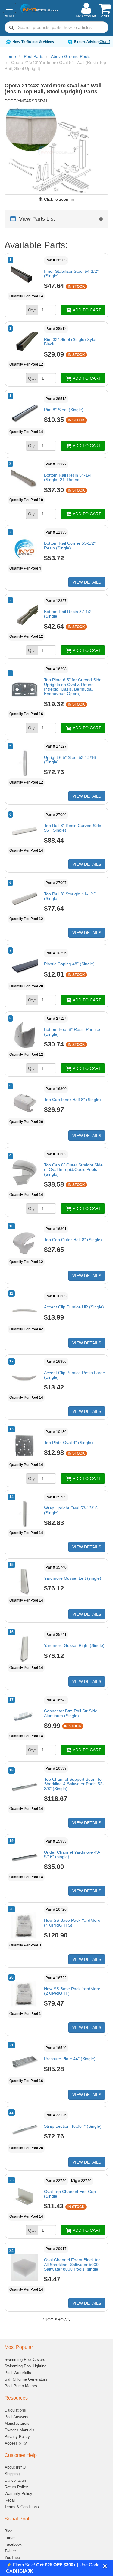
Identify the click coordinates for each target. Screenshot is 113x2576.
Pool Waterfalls (18, 2373)
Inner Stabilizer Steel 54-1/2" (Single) (71, 274)
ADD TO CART (86, 310)
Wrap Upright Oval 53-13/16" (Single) (72, 1510)
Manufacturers (17, 2423)
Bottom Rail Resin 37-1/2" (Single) (69, 614)
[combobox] (56, 27)
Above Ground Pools (71, 56)
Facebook (13, 2544)
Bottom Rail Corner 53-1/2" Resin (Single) (70, 545)
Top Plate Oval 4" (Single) (68, 1443)
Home (10, 56)
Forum (10, 2538)
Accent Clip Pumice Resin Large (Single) (75, 1375)
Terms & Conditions (22, 2507)
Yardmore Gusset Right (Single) (74, 1645)
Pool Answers (16, 2417)
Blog (8, 2531)
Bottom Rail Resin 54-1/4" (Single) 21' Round (69, 477)
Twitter (10, 2551)
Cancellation (15, 2480)
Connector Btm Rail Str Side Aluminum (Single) (71, 1713)
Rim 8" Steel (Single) (64, 410)
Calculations (15, 2410)
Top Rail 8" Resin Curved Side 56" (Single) (73, 828)
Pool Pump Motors (21, 2386)
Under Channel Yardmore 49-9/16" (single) (72, 1854)
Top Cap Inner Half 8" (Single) (72, 1100)
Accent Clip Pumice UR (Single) (74, 1307)
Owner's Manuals (19, 2430)
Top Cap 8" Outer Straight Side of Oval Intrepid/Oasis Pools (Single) (73, 1170)
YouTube (12, 2558)
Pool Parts (34, 56)
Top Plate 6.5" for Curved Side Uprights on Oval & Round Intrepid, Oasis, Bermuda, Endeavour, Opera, (73, 687)
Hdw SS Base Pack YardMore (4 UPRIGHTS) (72, 1923)
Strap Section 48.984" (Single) (73, 2126)
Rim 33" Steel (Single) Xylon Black (71, 342)
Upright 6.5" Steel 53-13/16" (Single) (71, 760)
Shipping (12, 2474)
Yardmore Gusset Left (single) (73, 1578)
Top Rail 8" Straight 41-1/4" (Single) (70, 896)
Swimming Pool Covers (25, 2359)
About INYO (15, 2467)
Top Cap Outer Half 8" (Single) (73, 1240)
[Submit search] (11, 27)
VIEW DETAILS (87, 582)
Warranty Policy (18, 2494)
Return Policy (16, 2487)
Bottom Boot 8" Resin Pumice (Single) (72, 1032)
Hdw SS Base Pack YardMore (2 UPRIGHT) (72, 1991)
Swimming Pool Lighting (25, 2366)
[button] (105, 2566)
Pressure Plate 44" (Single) (70, 2059)
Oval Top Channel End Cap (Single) (70, 2194)
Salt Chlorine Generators (26, 2379)
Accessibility (16, 2443)
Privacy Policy (17, 2437)
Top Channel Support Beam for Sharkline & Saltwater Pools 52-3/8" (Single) (74, 1784)
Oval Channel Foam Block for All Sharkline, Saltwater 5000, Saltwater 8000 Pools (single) (72, 2264)
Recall (10, 2500)
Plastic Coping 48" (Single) (69, 964)
